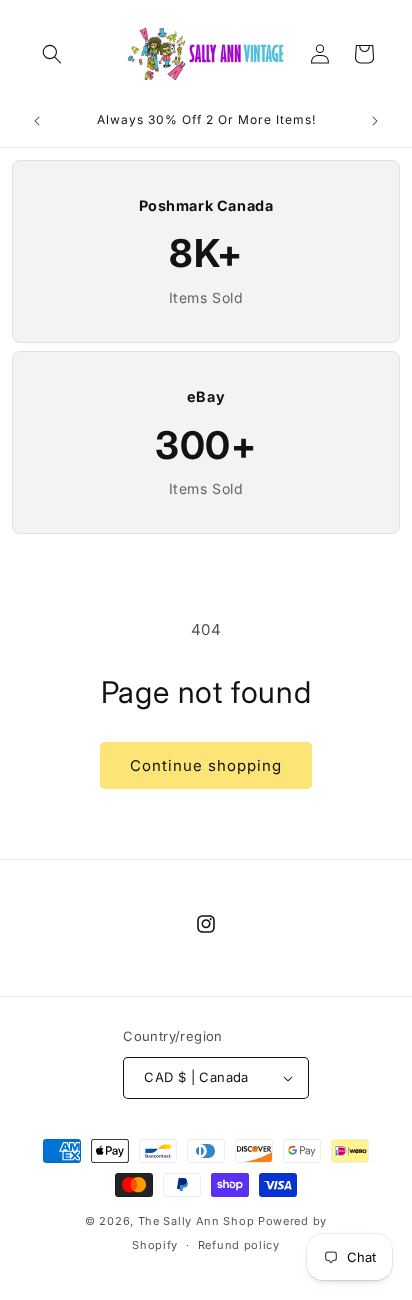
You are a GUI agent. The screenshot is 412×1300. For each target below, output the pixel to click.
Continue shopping (206, 765)
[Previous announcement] (37, 121)
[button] (52, 54)
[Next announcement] (375, 121)
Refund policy (239, 1245)
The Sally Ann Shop (196, 1221)
